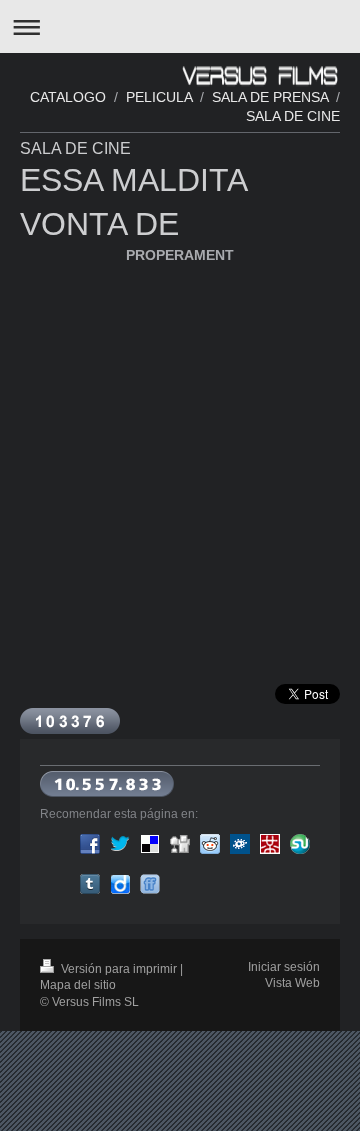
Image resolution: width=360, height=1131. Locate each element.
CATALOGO (68, 97)
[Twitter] (120, 844)
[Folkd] (240, 844)
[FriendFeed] (150, 884)
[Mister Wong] (270, 844)
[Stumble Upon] (300, 844)
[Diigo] (120, 884)
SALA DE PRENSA (270, 97)
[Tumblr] (90, 884)
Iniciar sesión (284, 967)
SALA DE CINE (293, 116)
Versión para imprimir (119, 969)
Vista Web (292, 983)
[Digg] (180, 844)
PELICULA (159, 97)
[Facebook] (90, 844)
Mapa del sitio (78, 985)
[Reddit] (210, 844)
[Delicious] (150, 844)
